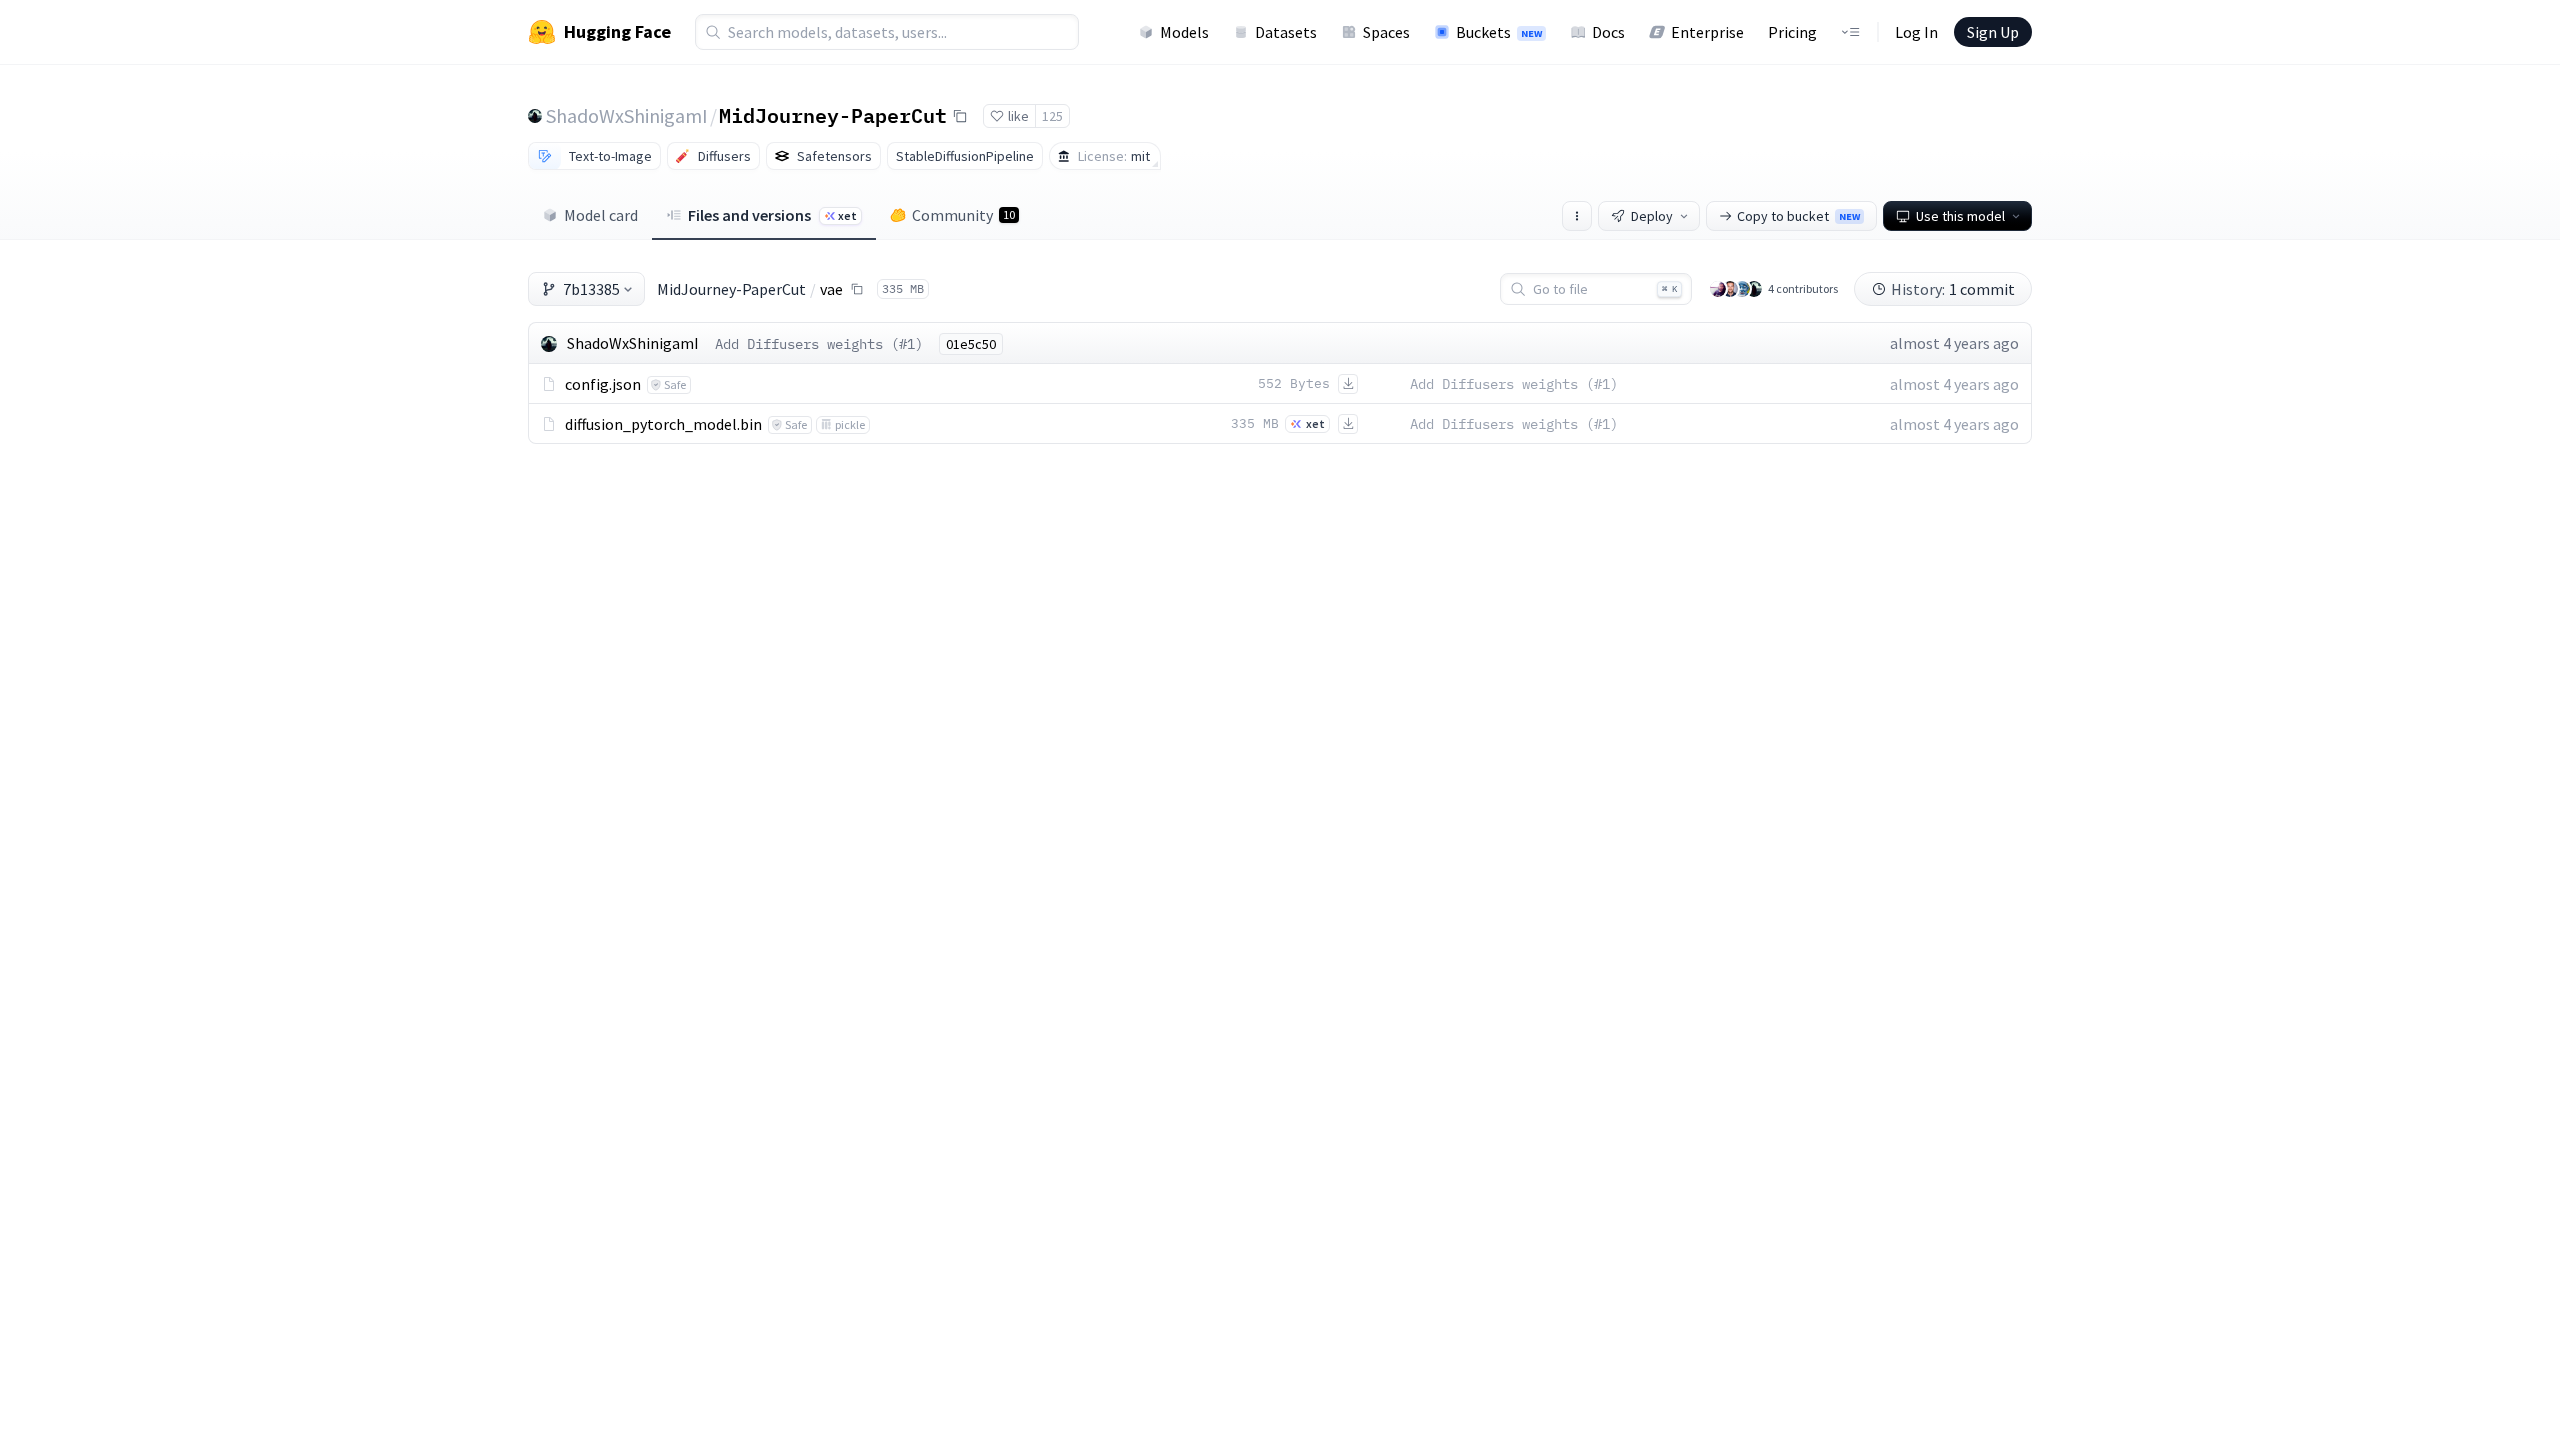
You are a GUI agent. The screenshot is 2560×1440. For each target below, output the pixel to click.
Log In (1916, 32)
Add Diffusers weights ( (807, 344)
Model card (601, 215)
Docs (1608, 32)
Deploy (1652, 216)
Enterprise (1707, 32)
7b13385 (591, 289)
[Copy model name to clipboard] (960, 116)
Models (1184, 32)
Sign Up (1993, 32)
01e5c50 (971, 344)
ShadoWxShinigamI (627, 115)
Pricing (1792, 32)
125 (1052, 116)
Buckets (1499, 32)
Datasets (1286, 32)
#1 (907, 344)
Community (963, 215)
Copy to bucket (1798, 216)
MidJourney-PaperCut (833, 115)
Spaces (1386, 32)
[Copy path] (857, 289)
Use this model (1960, 216)
